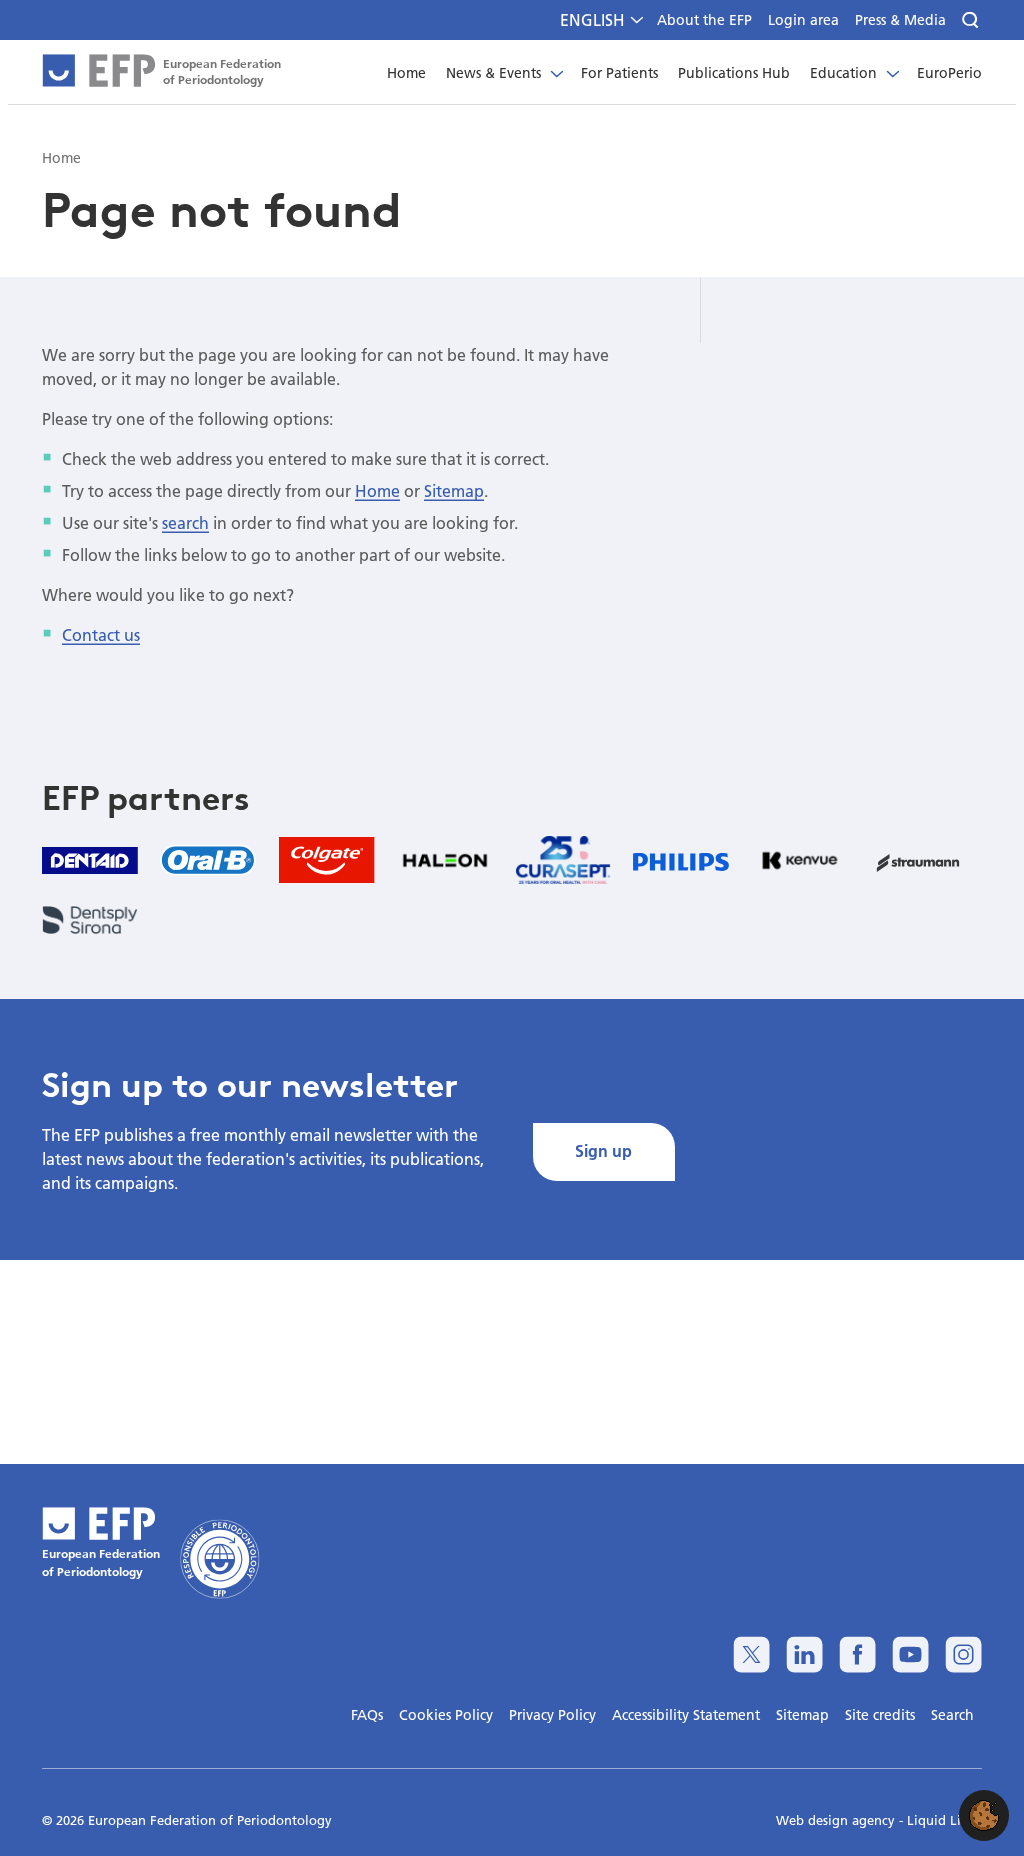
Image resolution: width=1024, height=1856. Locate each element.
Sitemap (454, 490)
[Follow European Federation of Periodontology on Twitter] (751, 1654)
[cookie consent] (984, 1815)
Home (377, 490)
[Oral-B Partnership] (208, 860)
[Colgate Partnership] (327, 860)
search (185, 522)
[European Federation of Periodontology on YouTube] (910, 1654)
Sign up (603, 1150)
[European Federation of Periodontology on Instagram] (963, 1654)
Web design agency (837, 1820)
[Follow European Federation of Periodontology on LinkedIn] (804, 1654)
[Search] (972, 20)
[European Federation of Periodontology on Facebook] (857, 1654)
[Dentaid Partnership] (90, 859)
